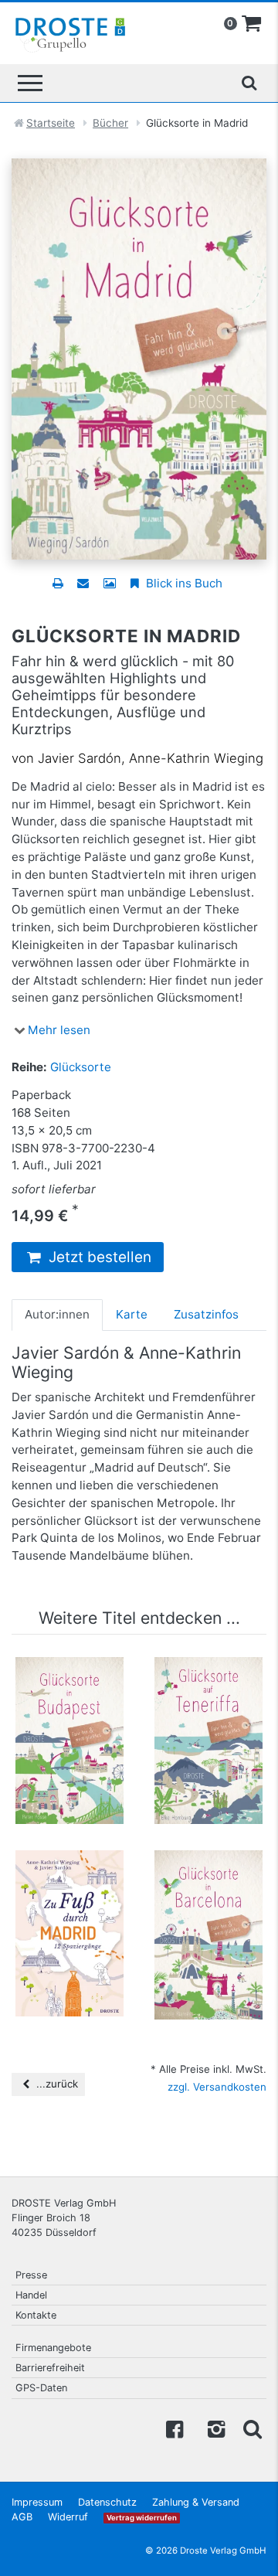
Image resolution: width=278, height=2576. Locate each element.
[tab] (57, 1315)
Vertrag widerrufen (142, 2518)
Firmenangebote (53, 2348)
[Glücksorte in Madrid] (139, 358)
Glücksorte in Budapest (69, 1687)
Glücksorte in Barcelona (208, 1880)
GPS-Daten (41, 2388)
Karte (132, 1314)
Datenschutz (107, 2502)
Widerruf (68, 2517)
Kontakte (36, 2315)
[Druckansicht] (58, 583)
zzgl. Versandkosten (217, 2087)
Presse (31, 2275)
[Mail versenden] (83, 583)
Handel (31, 2295)
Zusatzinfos (206, 1314)
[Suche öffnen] (249, 83)
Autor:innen (57, 1314)
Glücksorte (81, 1067)
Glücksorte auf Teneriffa (209, 1687)
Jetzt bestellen (98, 1257)
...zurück (56, 2084)
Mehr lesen (59, 1030)
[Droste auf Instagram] (213, 2428)
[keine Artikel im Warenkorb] (252, 24)
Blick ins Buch (183, 583)
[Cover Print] (109, 583)
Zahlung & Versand (196, 2502)
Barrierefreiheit (50, 2368)
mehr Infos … (76, 1753)
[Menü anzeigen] (30, 83)
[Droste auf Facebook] (175, 2428)
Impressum (37, 2502)
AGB (22, 2517)
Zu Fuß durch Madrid (69, 1880)
